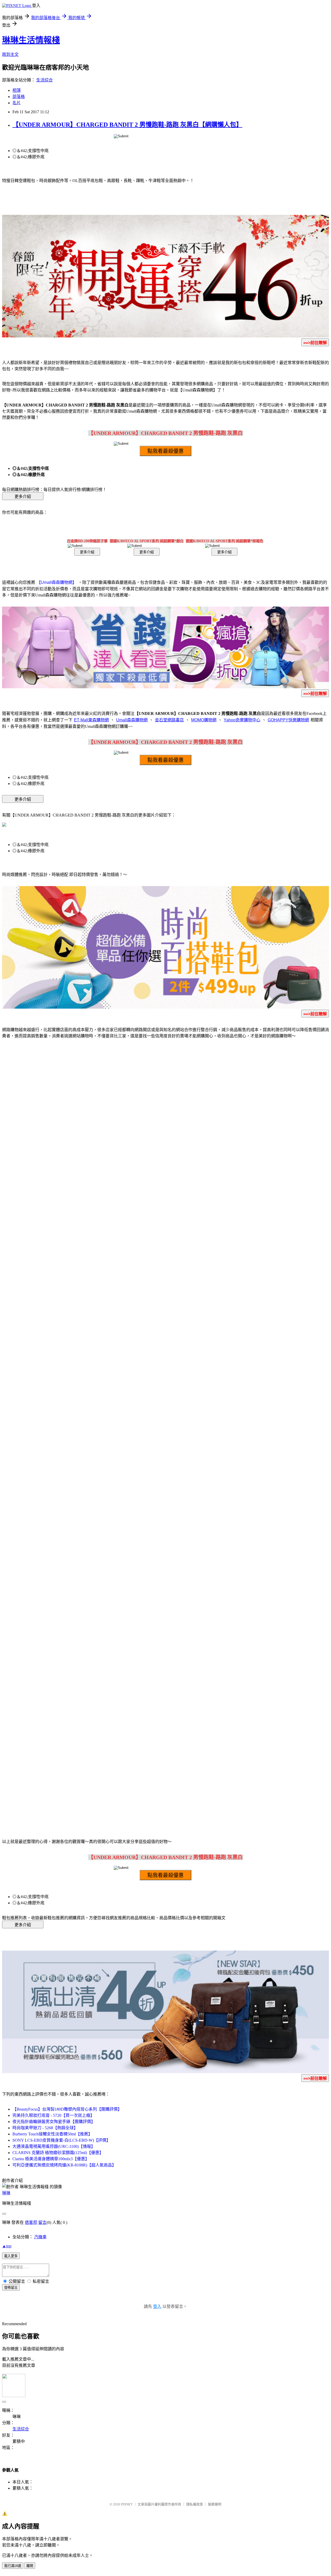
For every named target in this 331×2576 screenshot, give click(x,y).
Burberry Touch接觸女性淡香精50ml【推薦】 (52, 2134)
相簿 (17, 90)
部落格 (19, 97)
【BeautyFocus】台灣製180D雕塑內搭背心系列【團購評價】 (67, 2109)
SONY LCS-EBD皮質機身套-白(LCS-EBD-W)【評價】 (61, 2140)
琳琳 (6, 2193)
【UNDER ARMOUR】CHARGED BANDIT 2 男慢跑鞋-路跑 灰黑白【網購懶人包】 (127, 125)
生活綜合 (44, 80)
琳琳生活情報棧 (31, 40)
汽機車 (40, 2237)
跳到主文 (10, 54)
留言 (42, 2222)
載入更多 (11, 2256)
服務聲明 (215, 2504)
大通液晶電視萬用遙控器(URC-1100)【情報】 (54, 2146)
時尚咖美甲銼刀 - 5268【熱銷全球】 (45, 2128)
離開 (30, 2566)
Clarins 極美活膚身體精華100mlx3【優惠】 (51, 2159)
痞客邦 (31, 2222)
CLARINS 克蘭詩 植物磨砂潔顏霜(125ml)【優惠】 (58, 2153)
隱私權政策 (195, 2504)
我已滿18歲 (13, 2566)
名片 (17, 103)
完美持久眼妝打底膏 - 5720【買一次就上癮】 (53, 2115)
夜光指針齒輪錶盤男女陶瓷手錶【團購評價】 (54, 2122)
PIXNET (127, 2504)
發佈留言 (11, 2288)
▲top (7, 2246)
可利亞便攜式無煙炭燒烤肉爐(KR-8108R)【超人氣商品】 (64, 2165)
